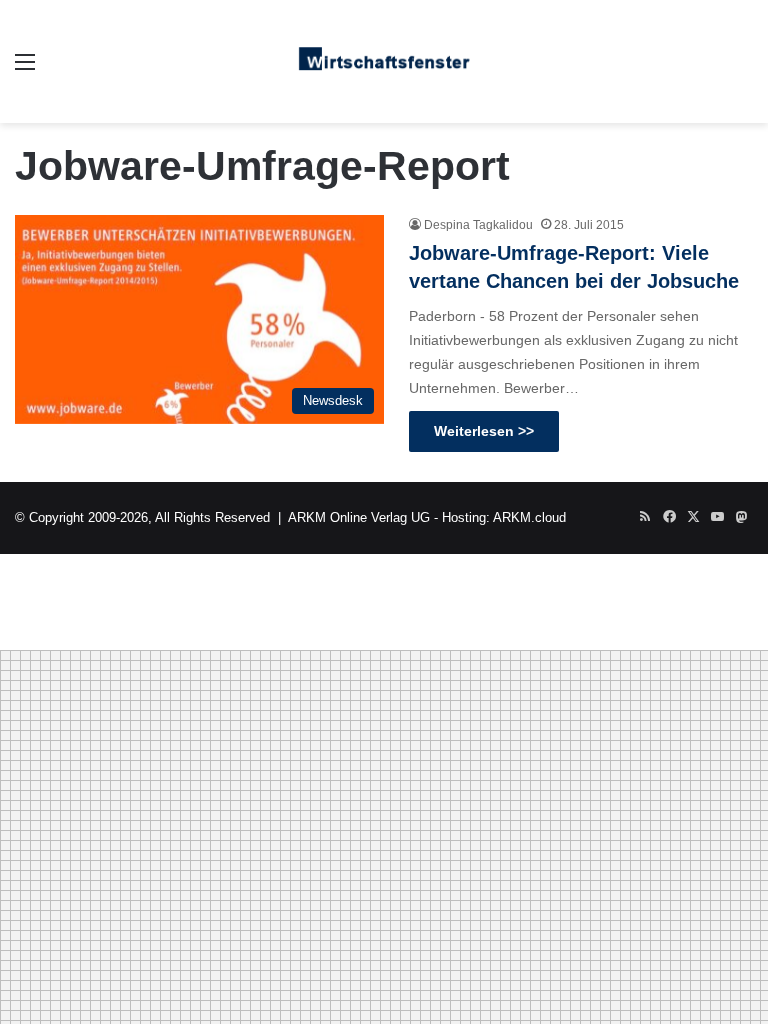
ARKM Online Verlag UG (359, 517)
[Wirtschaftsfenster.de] (384, 61)
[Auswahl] (25, 69)
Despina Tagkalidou (478, 225)
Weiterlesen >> (484, 431)
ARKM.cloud (529, 517)
